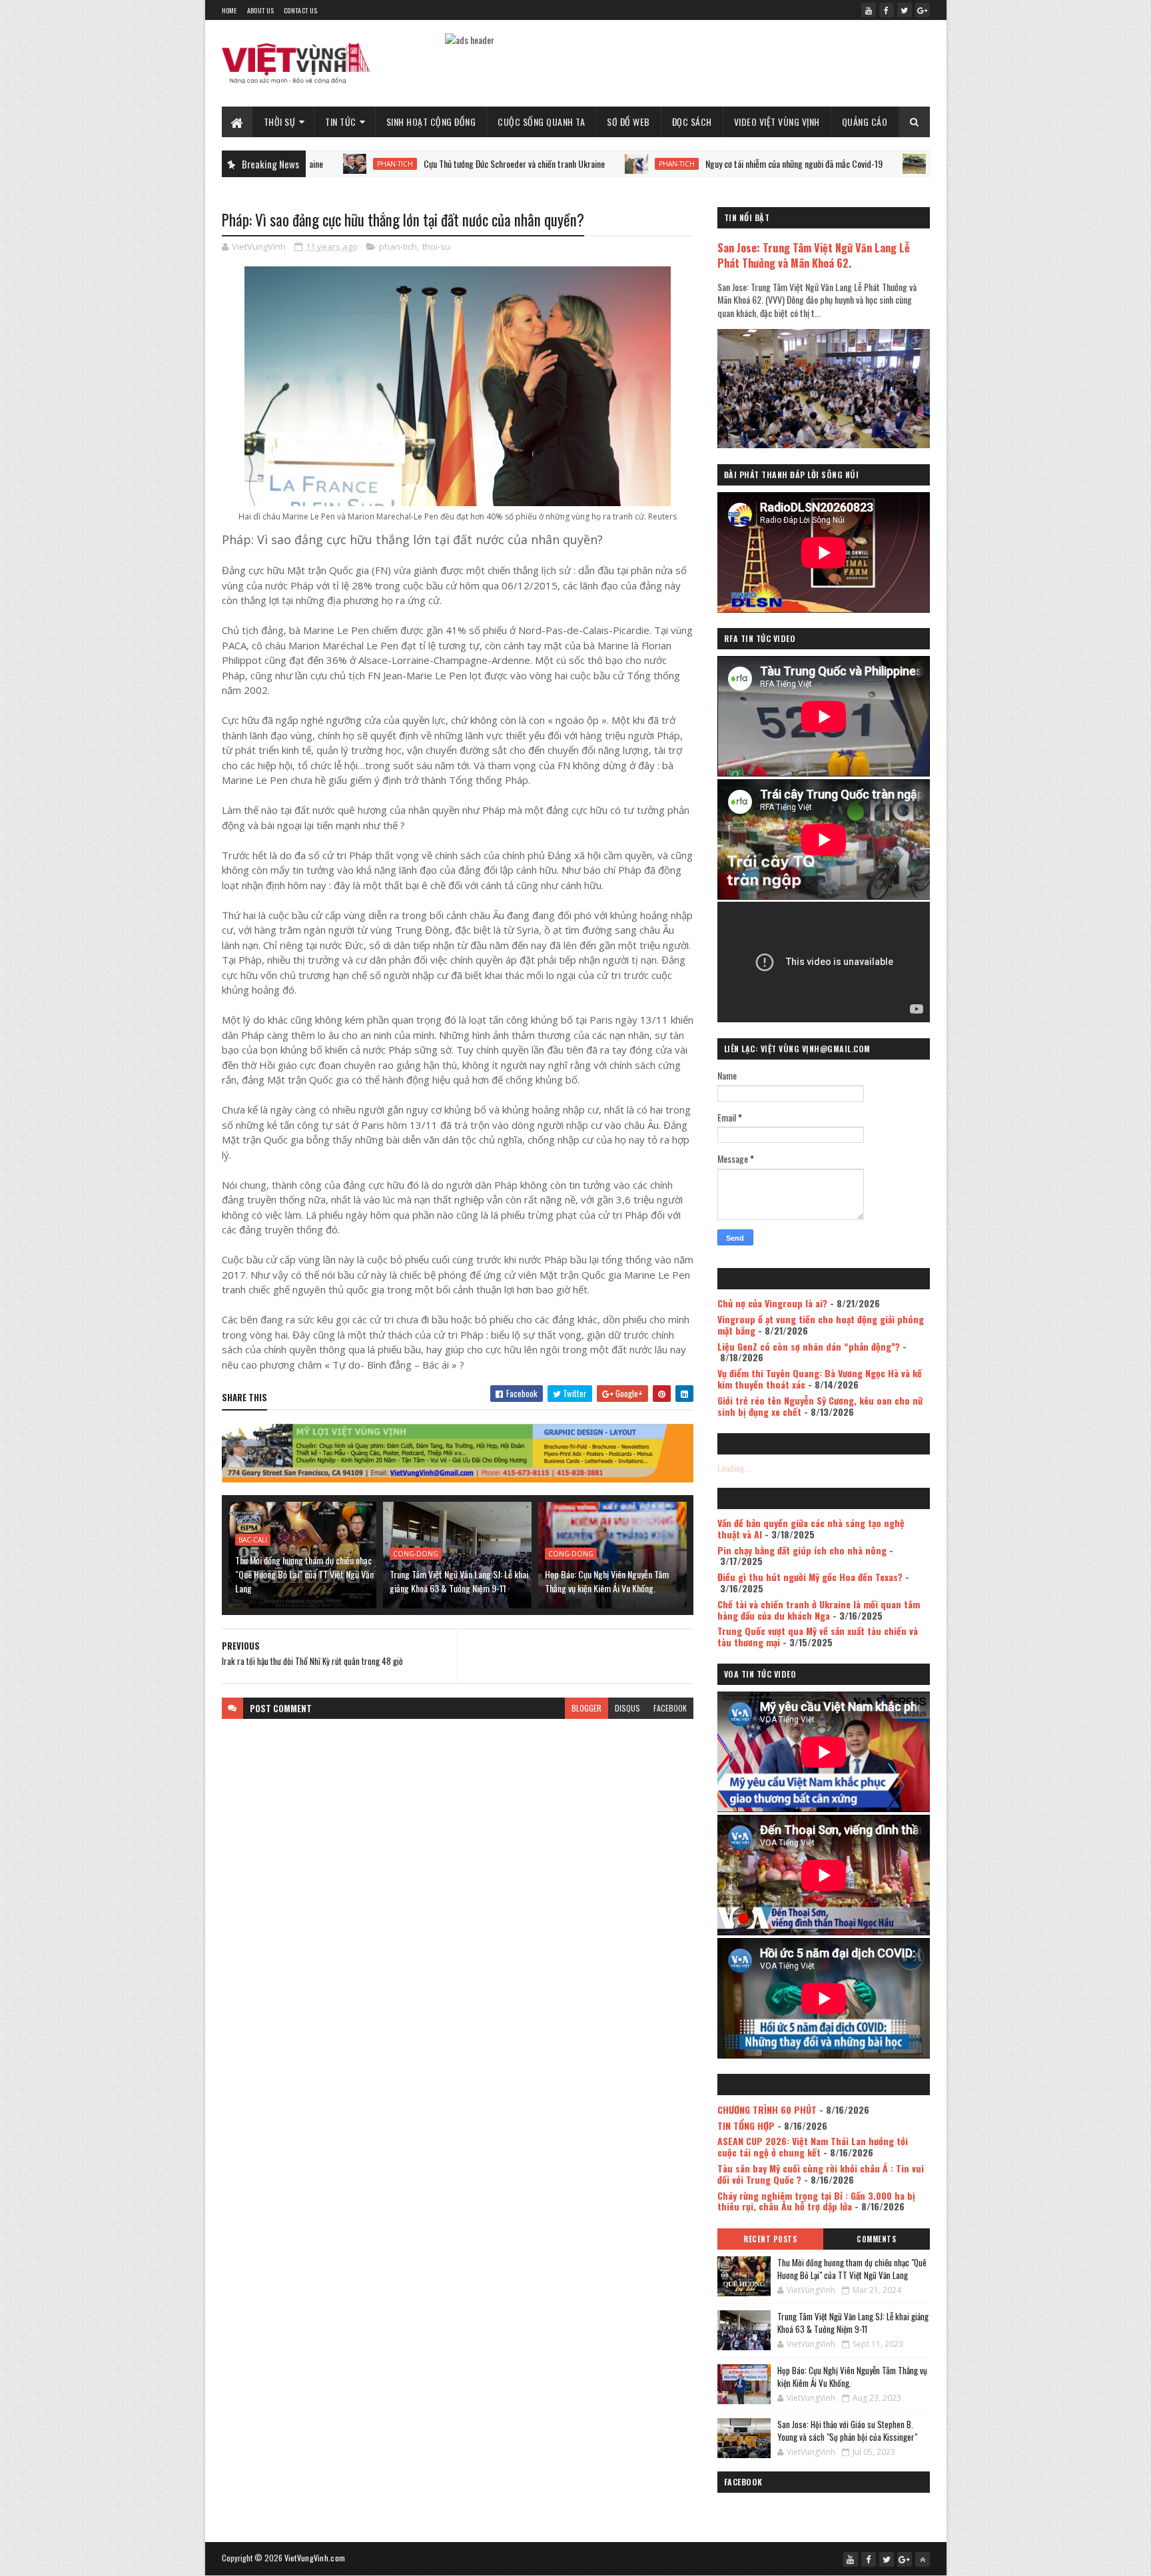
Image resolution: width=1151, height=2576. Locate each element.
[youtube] (869, 10)
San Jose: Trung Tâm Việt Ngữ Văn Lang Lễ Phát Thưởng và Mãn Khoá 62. (814, 255)
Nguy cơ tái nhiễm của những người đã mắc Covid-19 (678, 163)
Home (229, 10)
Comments (876, 2239)
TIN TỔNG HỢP (746, 2125)
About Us (260, 10)
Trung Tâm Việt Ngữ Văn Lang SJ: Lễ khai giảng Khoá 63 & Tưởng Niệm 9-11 (459, 1581)
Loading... (734, 1467)
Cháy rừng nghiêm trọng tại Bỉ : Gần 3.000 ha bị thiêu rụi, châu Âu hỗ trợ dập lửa (816, 2201)
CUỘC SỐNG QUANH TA (541, 122)
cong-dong (416, 1554)
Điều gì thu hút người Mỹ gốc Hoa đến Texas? (810, 1577)
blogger (586, 1708)
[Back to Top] (923, 2559)
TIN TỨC (341, 122)
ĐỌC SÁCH (692, 122)
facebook (670, 1708)
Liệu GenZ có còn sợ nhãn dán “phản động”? (809, 1346)
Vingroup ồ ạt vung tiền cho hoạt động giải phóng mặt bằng (821, 1325)
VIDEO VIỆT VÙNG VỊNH (777, 122)
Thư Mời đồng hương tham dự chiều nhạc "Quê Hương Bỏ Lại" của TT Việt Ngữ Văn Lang (304, 1574)
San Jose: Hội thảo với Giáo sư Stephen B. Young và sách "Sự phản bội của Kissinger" (847, 2431)
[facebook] (887, 10)
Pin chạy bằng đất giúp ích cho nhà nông (802, 1550)
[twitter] (905, 10)
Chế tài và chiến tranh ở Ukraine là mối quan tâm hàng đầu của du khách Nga (819, 1610)
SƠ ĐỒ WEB (628, 122)
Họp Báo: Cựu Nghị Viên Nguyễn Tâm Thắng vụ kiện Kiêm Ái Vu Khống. (607, 1581)
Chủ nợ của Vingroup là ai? (772, 1303)
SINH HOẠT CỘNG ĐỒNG (431, 122)
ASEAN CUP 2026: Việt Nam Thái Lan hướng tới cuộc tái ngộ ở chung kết (813, 2146)
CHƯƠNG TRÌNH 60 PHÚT (767, 2109)
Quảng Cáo (865, 122)
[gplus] (923, 10)
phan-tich (561, 164)
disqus (627, 1708)
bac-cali (253, 1540)
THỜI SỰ (280, 122)
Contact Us (300, 10)
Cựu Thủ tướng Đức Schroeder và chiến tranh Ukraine (398, 163)
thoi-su (436, 246)
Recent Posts (770, 2239)
